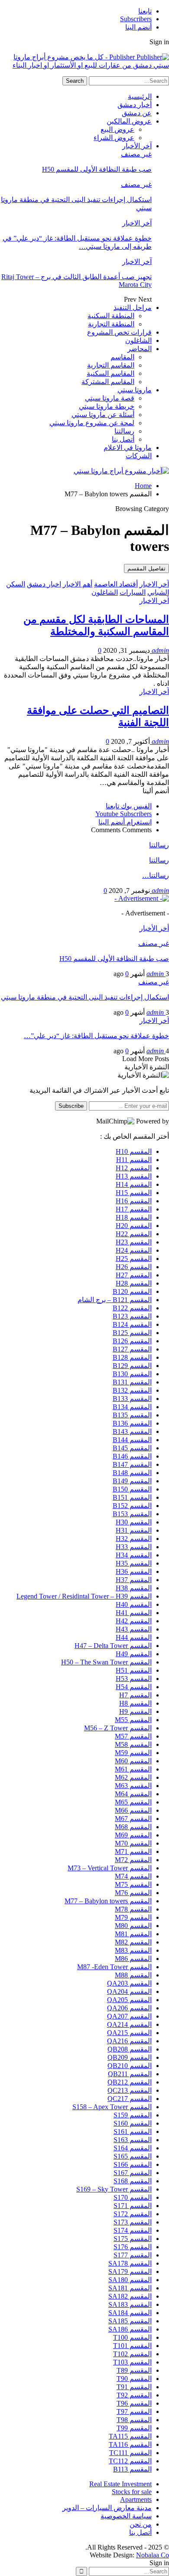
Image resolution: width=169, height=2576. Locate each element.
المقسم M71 (133, 1851)
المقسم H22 (134, 1234)
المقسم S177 (133, 2255)
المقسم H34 (134, 1555)
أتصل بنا (123, 439)
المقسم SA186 (130, 2329)
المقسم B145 (132, 1448)
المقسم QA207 (129, 2016)
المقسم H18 (134, 1217)
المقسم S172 (133, 2214)
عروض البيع (117, 129)
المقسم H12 (134, 1168)
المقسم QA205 (129, 2000)
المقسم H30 (134, 1522)
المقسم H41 (134, 1613)
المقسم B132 (132, 1390)
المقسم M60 (133, 1761)
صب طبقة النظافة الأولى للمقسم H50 (97, 169)
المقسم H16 (134, 1201)
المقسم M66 (133, 1810)
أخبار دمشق (135, 105)
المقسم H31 (134, 1530)
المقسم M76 (133, 1893)
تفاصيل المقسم (146, 568)
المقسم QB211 (130, 2074)
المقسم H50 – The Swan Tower (106, 1662)
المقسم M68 (133, 1827)
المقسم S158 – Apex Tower (112, 2107)
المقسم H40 (134, 1604)
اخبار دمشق (44, 584)
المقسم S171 (133, 2206)
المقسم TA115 (130, 2436)
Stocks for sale (132, 2492)
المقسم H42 (134, 1621)
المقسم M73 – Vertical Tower (110, 1868)
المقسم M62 (133, 1777)
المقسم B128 (132, 1357)
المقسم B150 (132, 1489)
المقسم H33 (134, 1547)
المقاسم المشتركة (108, 382)
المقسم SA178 (130, 2263)
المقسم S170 (133, 2197)
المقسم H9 (135, 1711)
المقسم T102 (132, 2354)
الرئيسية (140, 96)
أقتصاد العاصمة (116, 584)
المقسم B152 (132, 1506)
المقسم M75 (133, 1884)
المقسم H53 (134, 1679)
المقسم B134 (132, 1407)
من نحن (141, 2524)
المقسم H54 (134, 1687)
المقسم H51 (134, 1670)
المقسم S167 (133, 2173)
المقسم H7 (135, 1695)
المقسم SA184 (130, 2313)
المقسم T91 (134, 2387)
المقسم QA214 (129, 2024)
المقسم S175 (133, 2239)
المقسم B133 (132, 1399)
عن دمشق (137, 113)
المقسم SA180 (130, 2280)
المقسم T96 (134, 2403)
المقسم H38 (134, 1588)
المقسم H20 (134, 1226)
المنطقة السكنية (111, 316)
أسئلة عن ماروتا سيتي (103, 415)
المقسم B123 (132, 1316)
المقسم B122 (132, 1308)
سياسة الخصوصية (126, 2516)
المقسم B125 (132, 1333)
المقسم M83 (133, 1950)
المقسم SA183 (130, 2304)
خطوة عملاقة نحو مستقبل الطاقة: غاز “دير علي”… (96, 1036)
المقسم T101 (132, 2346)
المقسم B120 (132, 1291)
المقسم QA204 (129, 1991)
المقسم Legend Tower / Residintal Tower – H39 (84, 1596)
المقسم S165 (133, 2156)
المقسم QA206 (129, 2008)
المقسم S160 (133, 2123)
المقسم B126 (132, 1341)
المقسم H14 (134, 1184)
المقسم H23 (134, 1242)
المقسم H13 (134, 1176)
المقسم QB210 (130, 2066)
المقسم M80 (133, 1926)
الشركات (139, 456)
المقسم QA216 (129, 2041)
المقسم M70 (133, 1843)
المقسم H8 (135, 1703)
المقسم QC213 (130, 2090)
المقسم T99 (134, 2428)
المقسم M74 (133, 1876)
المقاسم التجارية (111, 365)
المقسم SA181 (130, 2288)
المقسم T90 (134, 2379)
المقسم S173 (133, 2222)
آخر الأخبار (137, 146)
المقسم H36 (134, 1571)
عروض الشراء (114, 138)
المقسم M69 (133, 1835)
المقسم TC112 (130, 2461)
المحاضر (140, 349)
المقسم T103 (132, 2362)
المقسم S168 (133, 2181)
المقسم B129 (132, 1366)
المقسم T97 (134, 2412)
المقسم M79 (133, 1917)
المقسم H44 (134, 1637)
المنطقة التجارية (111, 324)
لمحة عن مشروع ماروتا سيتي (92, 423)
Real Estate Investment (120, 2484)
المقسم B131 (132, 1382)
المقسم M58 (133, 1744)
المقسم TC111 (130, 2453)
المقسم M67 (133, 1819)
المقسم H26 (134, 1267)
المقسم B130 (132, 1374)
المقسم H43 (134, 1629)
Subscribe (71, 1106)
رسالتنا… (156, 875)
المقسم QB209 (130, 2057)
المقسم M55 (133, 1720)
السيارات (133, 592)
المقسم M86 (133, 1959)
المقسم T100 (132, 2337)
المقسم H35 (134, 1563)
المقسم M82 (133, 1942)
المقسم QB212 (130, 2082)
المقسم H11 (134, 1160)
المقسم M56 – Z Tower (118, 1728)
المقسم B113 (132, 2469)
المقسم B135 (132, 1415)
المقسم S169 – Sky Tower (114, 2189)
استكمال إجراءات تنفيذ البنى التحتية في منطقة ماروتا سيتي (85, 997)
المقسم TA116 (130, 2444)
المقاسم (122, 357)
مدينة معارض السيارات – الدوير (107, 2508)
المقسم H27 (134, 1275)
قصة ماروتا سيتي (110, 398)
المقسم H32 (134, 1539)
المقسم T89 (134, 2370)
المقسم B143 (132, 1431)
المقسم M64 (133, 1794)
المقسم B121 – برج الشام (115, 1300)
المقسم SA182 (130, 2296)
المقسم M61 (133, 1769)
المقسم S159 (133, 2115)
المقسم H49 (134, 1654)
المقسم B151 (132, 1497)
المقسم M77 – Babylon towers (108, 1901)
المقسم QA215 (129, 2033)
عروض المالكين (129, 121)
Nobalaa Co (153, 2555)
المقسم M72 (133, 1860)
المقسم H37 (134, 1580)
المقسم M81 (133, 1934)
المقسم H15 (134, 1193)
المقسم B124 (132, 1324)
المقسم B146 (132, 1456)
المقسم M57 (133, 1736)
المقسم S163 (133, 2140)
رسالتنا (124, 431)
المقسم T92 (134, 2395)
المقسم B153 (132, 1514)
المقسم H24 (134, 1250)
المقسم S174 (133, 2230)
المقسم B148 (132, 1473)
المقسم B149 (132, 1481)
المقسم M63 (133, 1786)
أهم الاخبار (78, 584)
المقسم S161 (133, 2131)
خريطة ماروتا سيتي (107, 406)
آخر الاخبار (137, 223)
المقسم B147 (132, 1464)
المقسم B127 (132, 1349)
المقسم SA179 (130, 2272)
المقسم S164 (133, 2148)
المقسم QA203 (129, 1983)
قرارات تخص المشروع (119, 332)
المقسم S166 (133, 2164)
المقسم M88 (133, 1975)
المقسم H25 (134, 1259)
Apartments (136, 2499)
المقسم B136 (132, 1423)
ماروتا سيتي (135, 390)
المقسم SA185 (130, 2321)
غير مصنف (136, 154)
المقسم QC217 (130, 2099)
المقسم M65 (133, 1802)
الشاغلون (138, 340)
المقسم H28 (134, 1283)
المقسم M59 (133, 1753)
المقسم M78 (133, 1909)
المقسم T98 (134, 2420)
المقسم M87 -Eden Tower (114, 1967)
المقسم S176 (133, 2247)
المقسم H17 (134, 1209)
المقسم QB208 (130, 2049)
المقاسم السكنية (110, 373)
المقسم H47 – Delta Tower (113, 1646)
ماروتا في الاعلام (128, 448)
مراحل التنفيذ (133, 308)
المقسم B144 (132, 1440)
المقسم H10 (134, 1151)
